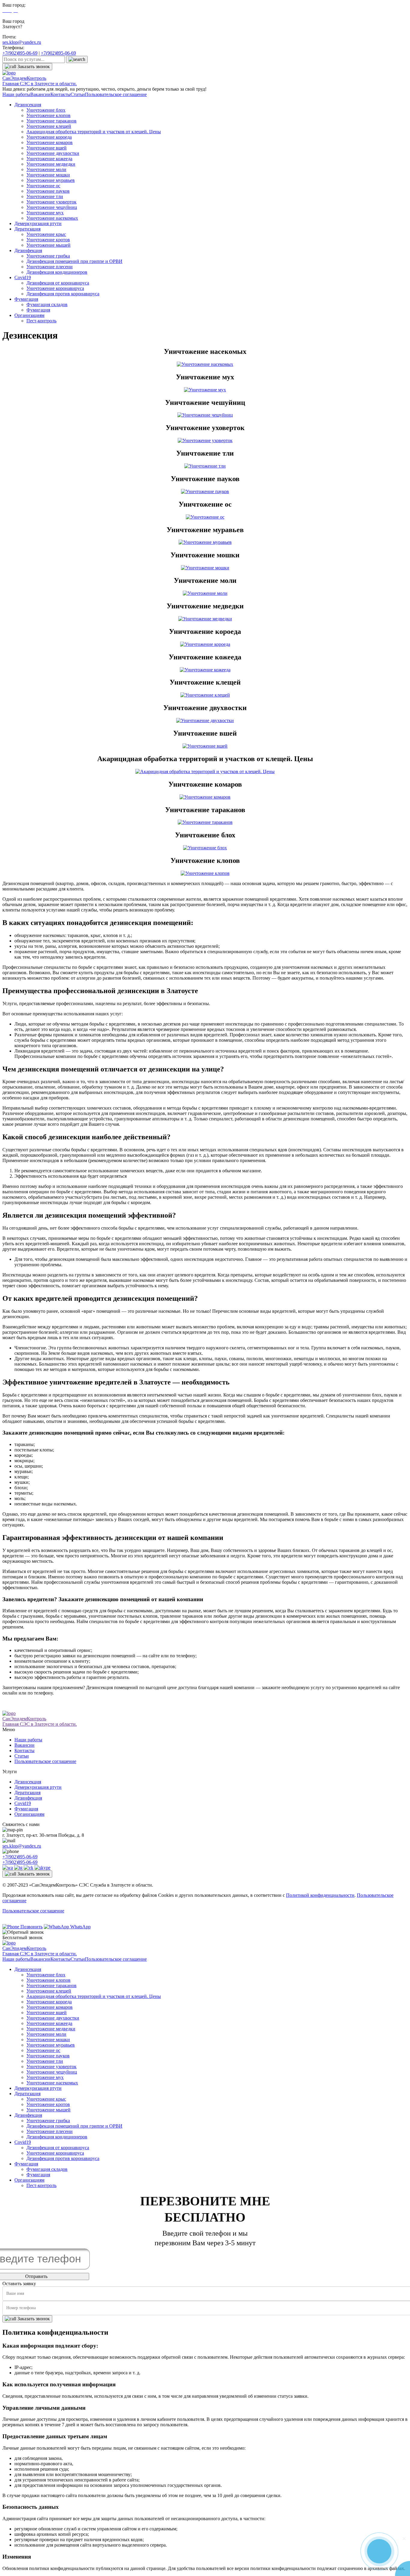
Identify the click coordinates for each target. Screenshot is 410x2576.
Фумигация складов (47, 304)
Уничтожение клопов (48, 115)
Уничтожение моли (46, 169)
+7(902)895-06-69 (20, 53)
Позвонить (31, 1927)
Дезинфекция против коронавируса (63, 294)
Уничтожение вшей (47, 148)
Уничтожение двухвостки (53, 153)
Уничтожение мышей (48, 245)
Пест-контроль (41, 321)
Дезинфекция (28, 250)
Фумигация (26, 299)
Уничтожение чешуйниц (52, 207)
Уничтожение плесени (50, 267)
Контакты (60, 94)
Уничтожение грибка (48, 256)
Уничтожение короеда (49, 137)
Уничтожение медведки (51, 164)
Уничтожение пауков (48, 191)
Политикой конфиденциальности (320, 1895)
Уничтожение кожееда (49, 159)
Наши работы (16, 94)
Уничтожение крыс (46, 234)
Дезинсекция (28, 105)
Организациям (29, 315)
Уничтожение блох (46, 110)
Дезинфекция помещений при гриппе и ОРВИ (74, 261)
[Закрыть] (404, 2538)
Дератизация (27, 229)
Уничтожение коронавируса (55, 288)
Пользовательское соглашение (116, 94)
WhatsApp (80, 1927)
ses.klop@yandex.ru (22, 42)
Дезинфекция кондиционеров (57, 272)
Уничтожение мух (45, 213)
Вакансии (40, 94)
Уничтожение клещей (49, 126)
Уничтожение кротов (48, 240)
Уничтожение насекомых (52, 218)
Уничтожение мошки (48, 175)
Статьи (78, 94)
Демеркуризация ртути (38, 223)
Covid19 (23, 277)
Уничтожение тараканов (51, 121)
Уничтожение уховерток (51, 202)
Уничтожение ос (43, 186)
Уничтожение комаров (50, 142)
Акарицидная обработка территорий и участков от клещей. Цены (94, 132)
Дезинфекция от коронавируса (58, 283)
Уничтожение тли (45, 196)
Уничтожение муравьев (51, 180)
